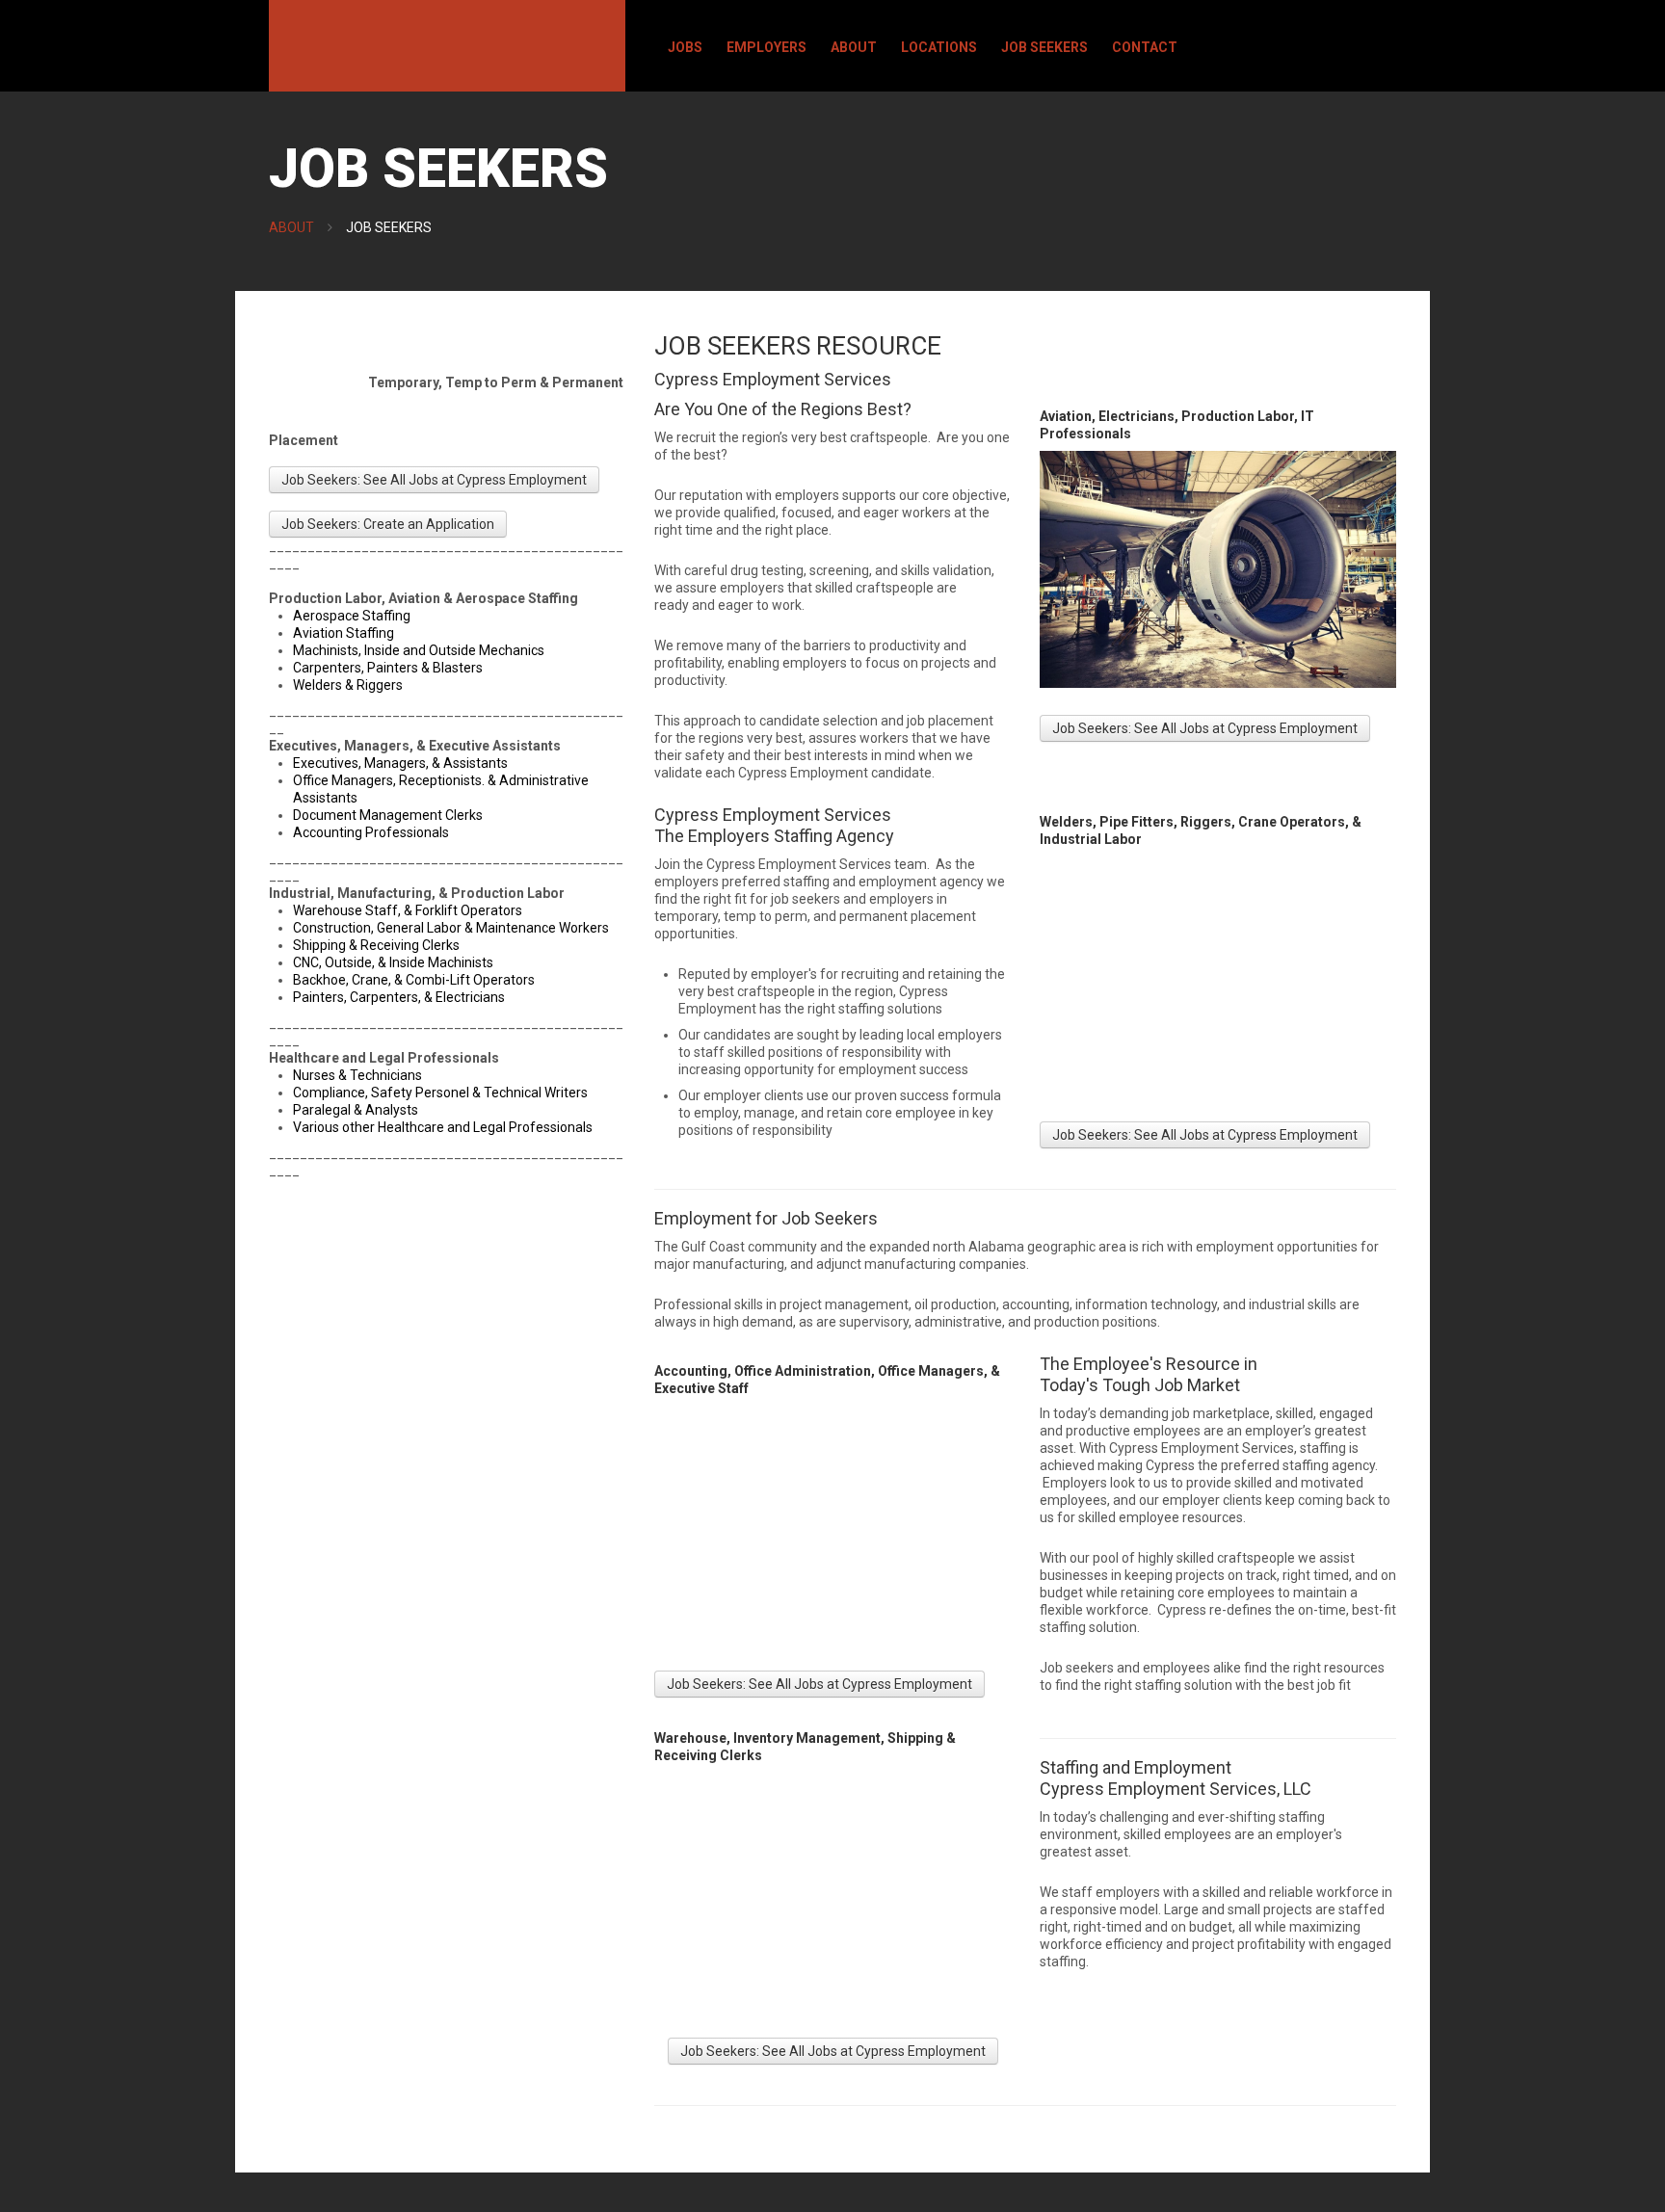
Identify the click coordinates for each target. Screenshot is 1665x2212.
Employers (766, 47)
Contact (1145, 47)
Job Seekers (1044, 47)
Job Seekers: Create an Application (388, 524)
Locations (939, 47)
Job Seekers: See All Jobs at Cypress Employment (434, 480)
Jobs (685, 47)
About (854, 47)
